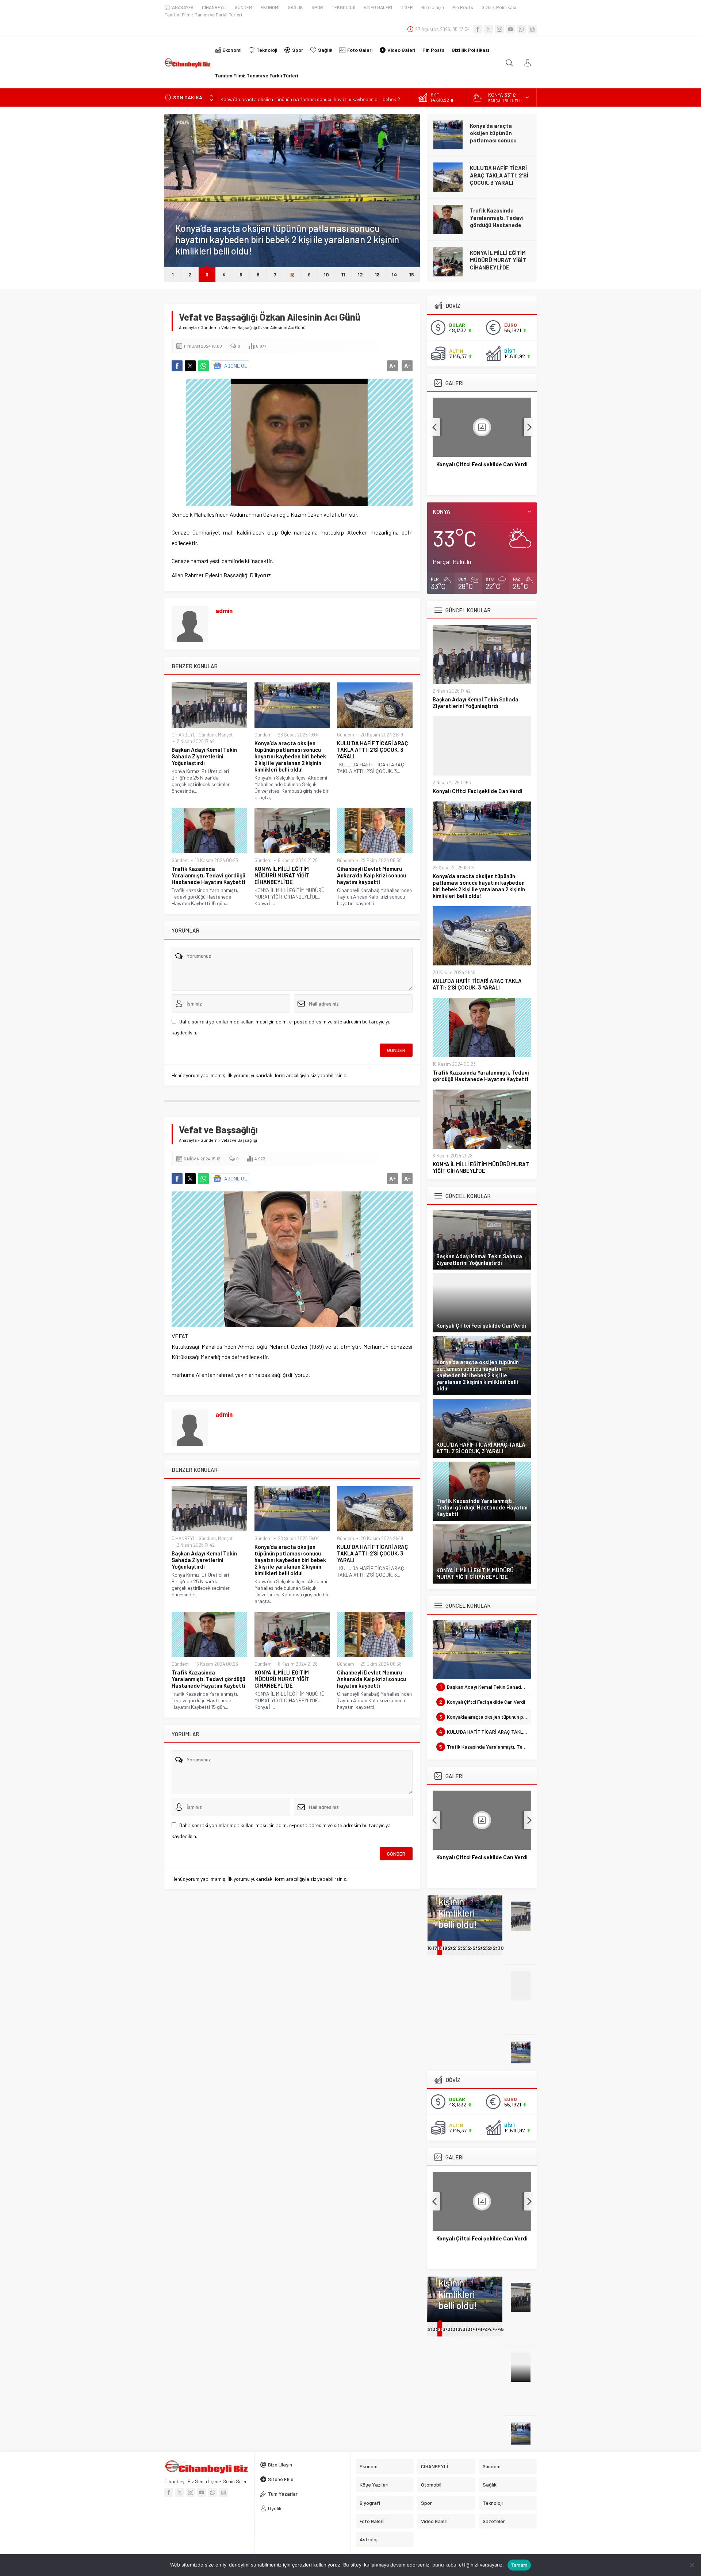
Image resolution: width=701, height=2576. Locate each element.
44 (496, 2329)
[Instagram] (499, 29)
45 (501, 2329)
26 (481, 1948)
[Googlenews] (532, 29)
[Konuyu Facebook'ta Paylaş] (177, 366)
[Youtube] (510, 29)
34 (446, 2329)
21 (455, 1948)
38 (466, 2329)
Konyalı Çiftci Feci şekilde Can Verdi (478, 791)
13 (377, 274)
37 (460, 2329)
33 (440, 2329)
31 (430, 2329)
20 (451, 1948)
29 (496, 1948)
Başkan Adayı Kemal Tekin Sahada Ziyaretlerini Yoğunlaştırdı (204, 756)
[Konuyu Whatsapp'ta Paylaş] (203, 366)
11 (343, 274)
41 (480, 2329)
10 (326, 274)
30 (501, 1948)
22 (461, 1948)
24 (471, 1948)
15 (412, 274)
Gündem (184, 218)
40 (476, 2329)
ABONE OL (236, 366)
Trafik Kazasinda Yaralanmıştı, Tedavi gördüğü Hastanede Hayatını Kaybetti (497, 221)
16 (430, 1948)
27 (486, 1948)
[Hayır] (692, 2565)
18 (440, 1948)
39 (471, 2329)
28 (491, 1948)
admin (224, 610)
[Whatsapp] (521, 29)
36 (456, 2329)
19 (445, 1948)
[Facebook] (478, 29)
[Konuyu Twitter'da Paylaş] (190, 366)
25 (476, 1948)
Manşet (225, 735)
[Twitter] (489, 29)
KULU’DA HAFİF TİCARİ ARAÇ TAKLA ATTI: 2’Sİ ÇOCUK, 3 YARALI (499, 175)
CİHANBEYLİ (184, 735)
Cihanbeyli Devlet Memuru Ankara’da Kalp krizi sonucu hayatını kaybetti (371, 875)
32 (436, 2329)
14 (394, 274)
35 (451, 2329)
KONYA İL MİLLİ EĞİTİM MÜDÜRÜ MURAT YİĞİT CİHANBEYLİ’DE (498, 260)
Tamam (519, 2565)
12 (360, 274)
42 (486, 2329)
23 (466, 1948)
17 (435, 1948)
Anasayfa (188, 327)
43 (491, 2329)
